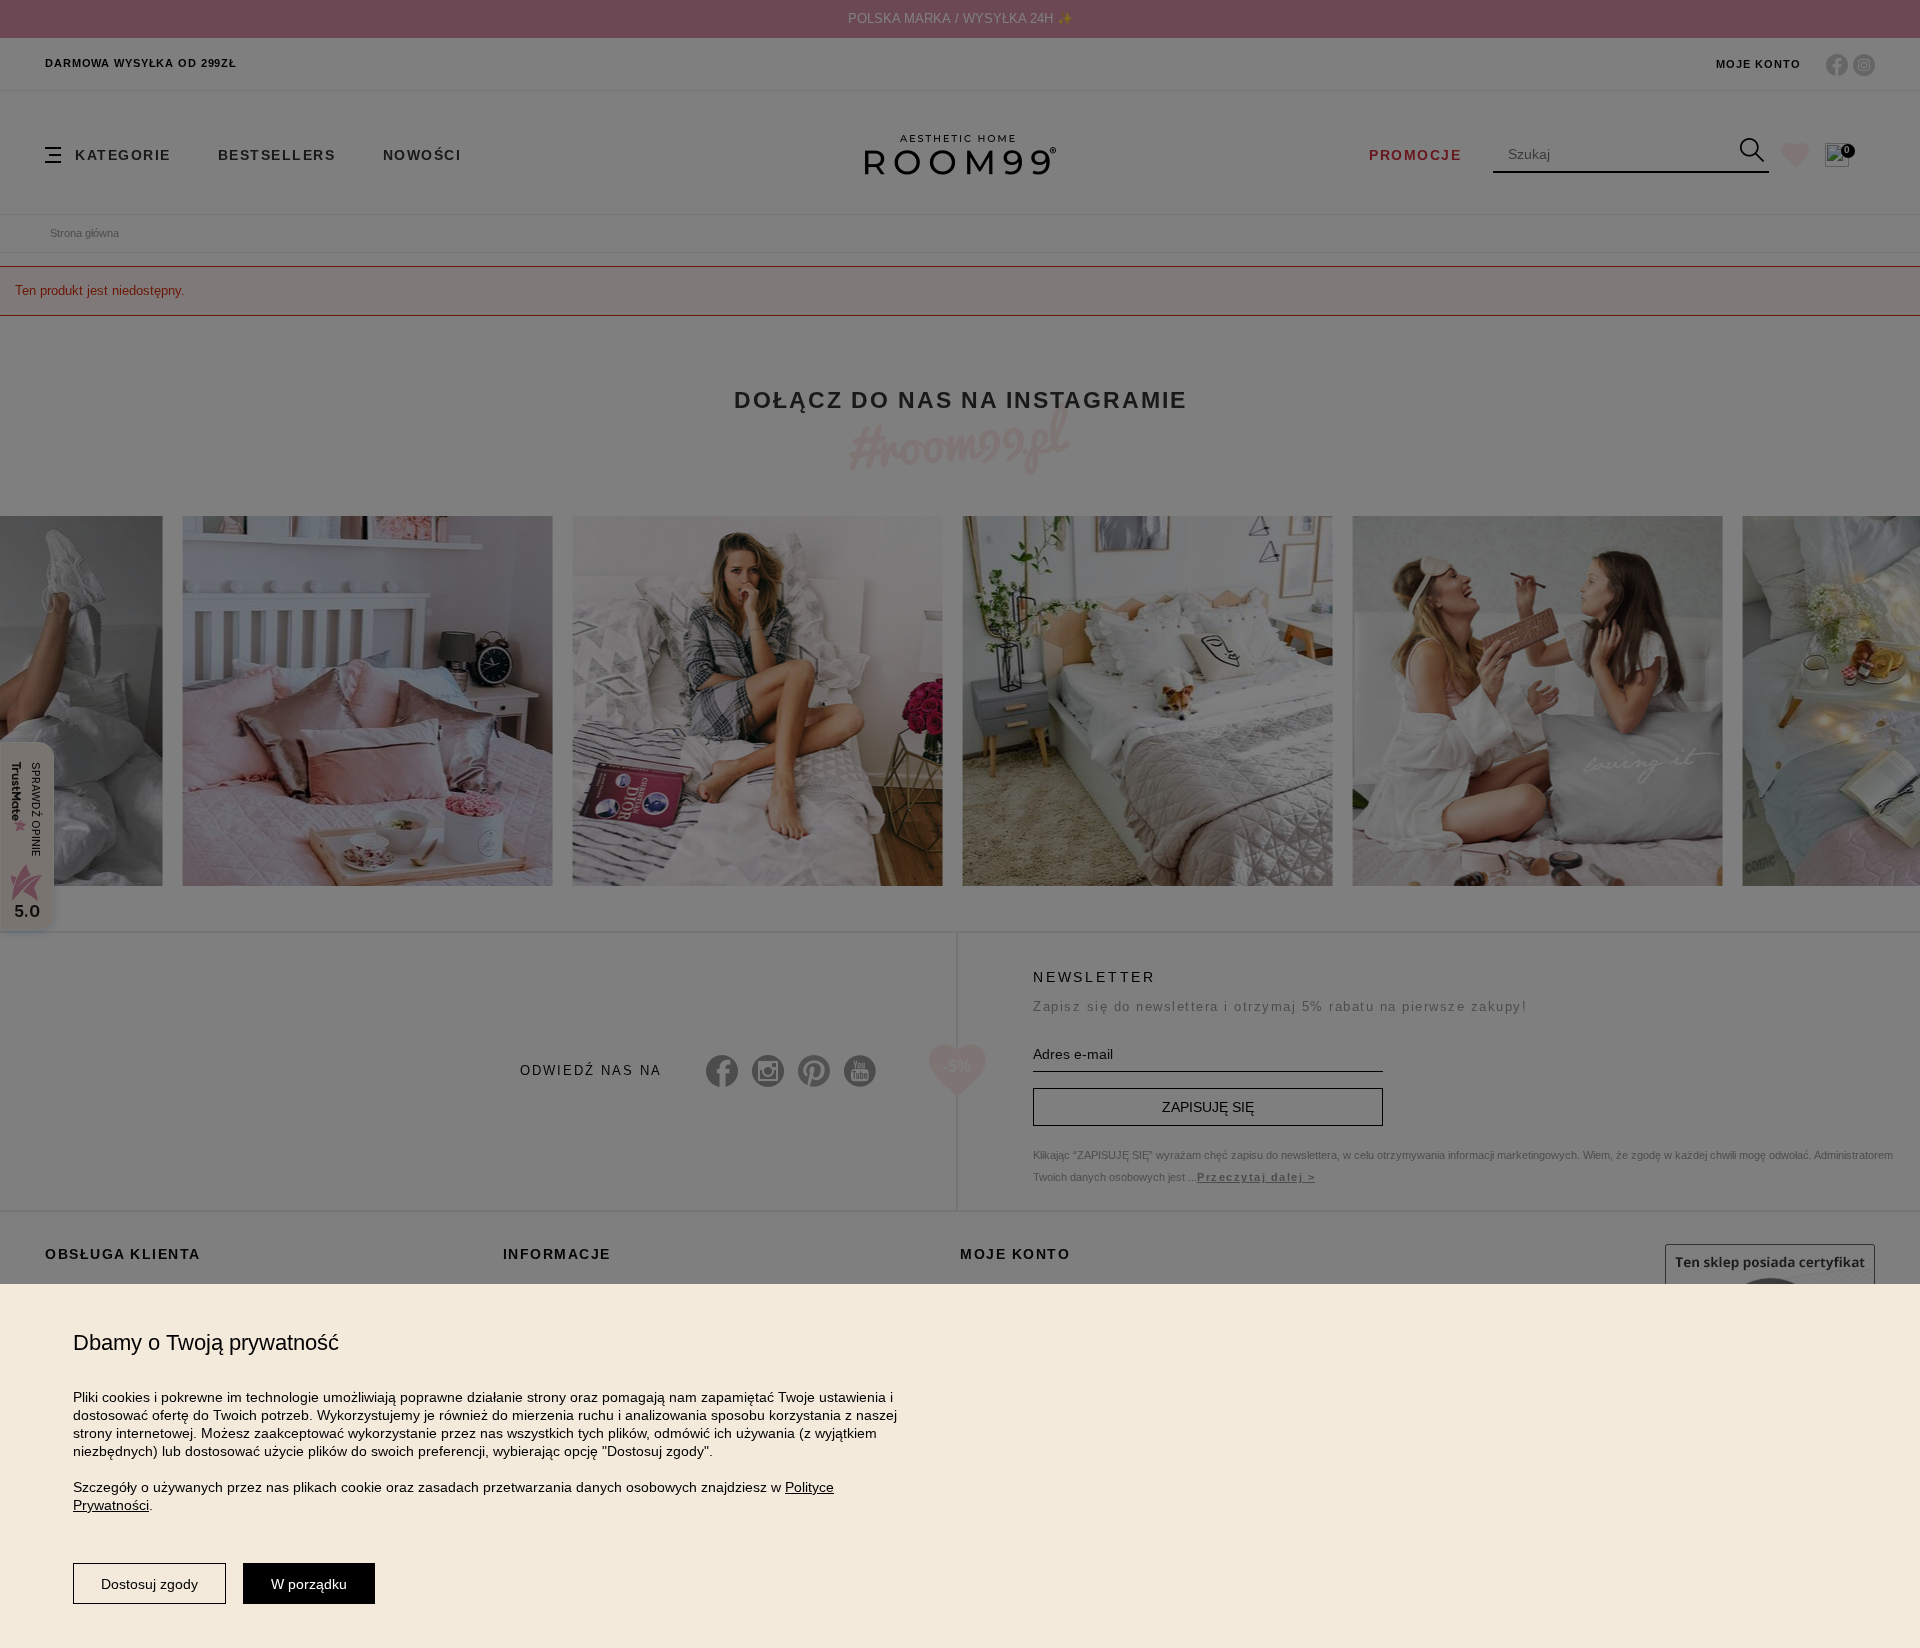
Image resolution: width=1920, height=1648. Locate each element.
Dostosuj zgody (149, 1584)
